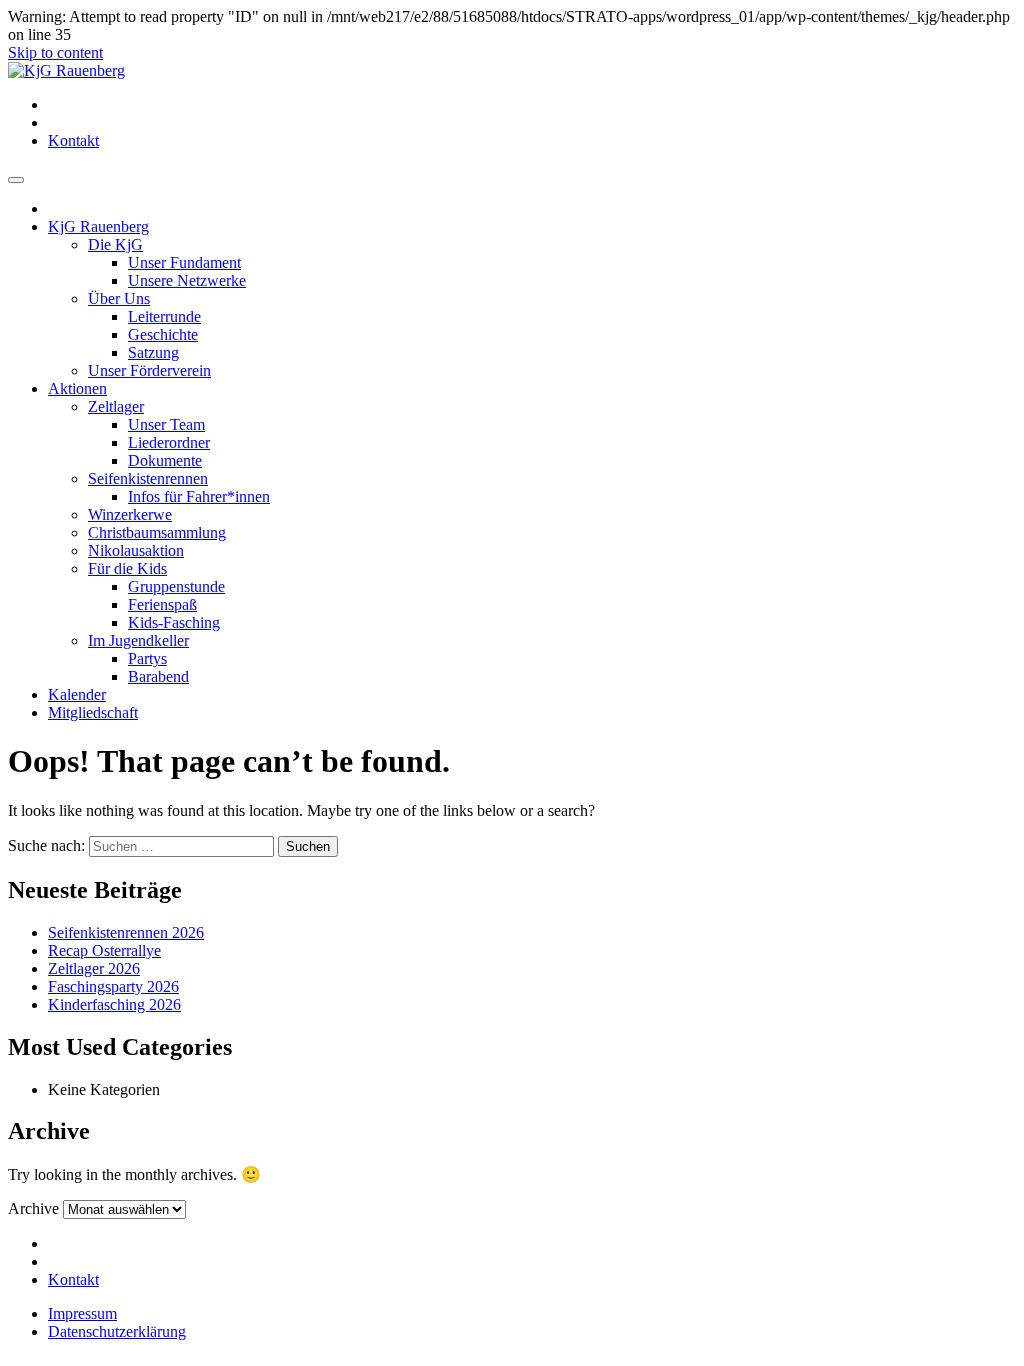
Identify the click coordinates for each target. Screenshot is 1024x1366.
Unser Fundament (184, 262)
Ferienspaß (162, 604)
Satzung (153, 352)
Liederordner (169, 442)
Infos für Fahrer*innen (199, 496)
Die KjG (115, 244)
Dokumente (165, 460)
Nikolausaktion (136, 550)
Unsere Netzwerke (187, 280)
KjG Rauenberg (98, 226)
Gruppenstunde (176, 586)
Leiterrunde (164, 316)
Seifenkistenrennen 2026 (126, 932)
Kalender (77, 694)
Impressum (82, 1313)
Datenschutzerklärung (117, 1331)
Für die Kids (127, 568)
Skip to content (55, 52)
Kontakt (73, 140)
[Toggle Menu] (16, 180)
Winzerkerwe (130, 514)
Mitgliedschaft (93, 712)
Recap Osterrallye (104, 950)
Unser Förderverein (149, 370)
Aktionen (77, 388)
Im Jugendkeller (138, 640)
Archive (33, 1208)
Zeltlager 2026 (94, 968)
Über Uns (119, 298)
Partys (147, 658)
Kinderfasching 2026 (114, 1004)
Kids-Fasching (174, 622)
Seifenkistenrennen (148, 478)
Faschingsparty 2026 (113, 986)
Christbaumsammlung (157, 532)
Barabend (158, 676)
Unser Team (166, 424)
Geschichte (163, 334)
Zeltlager (116, 406)
